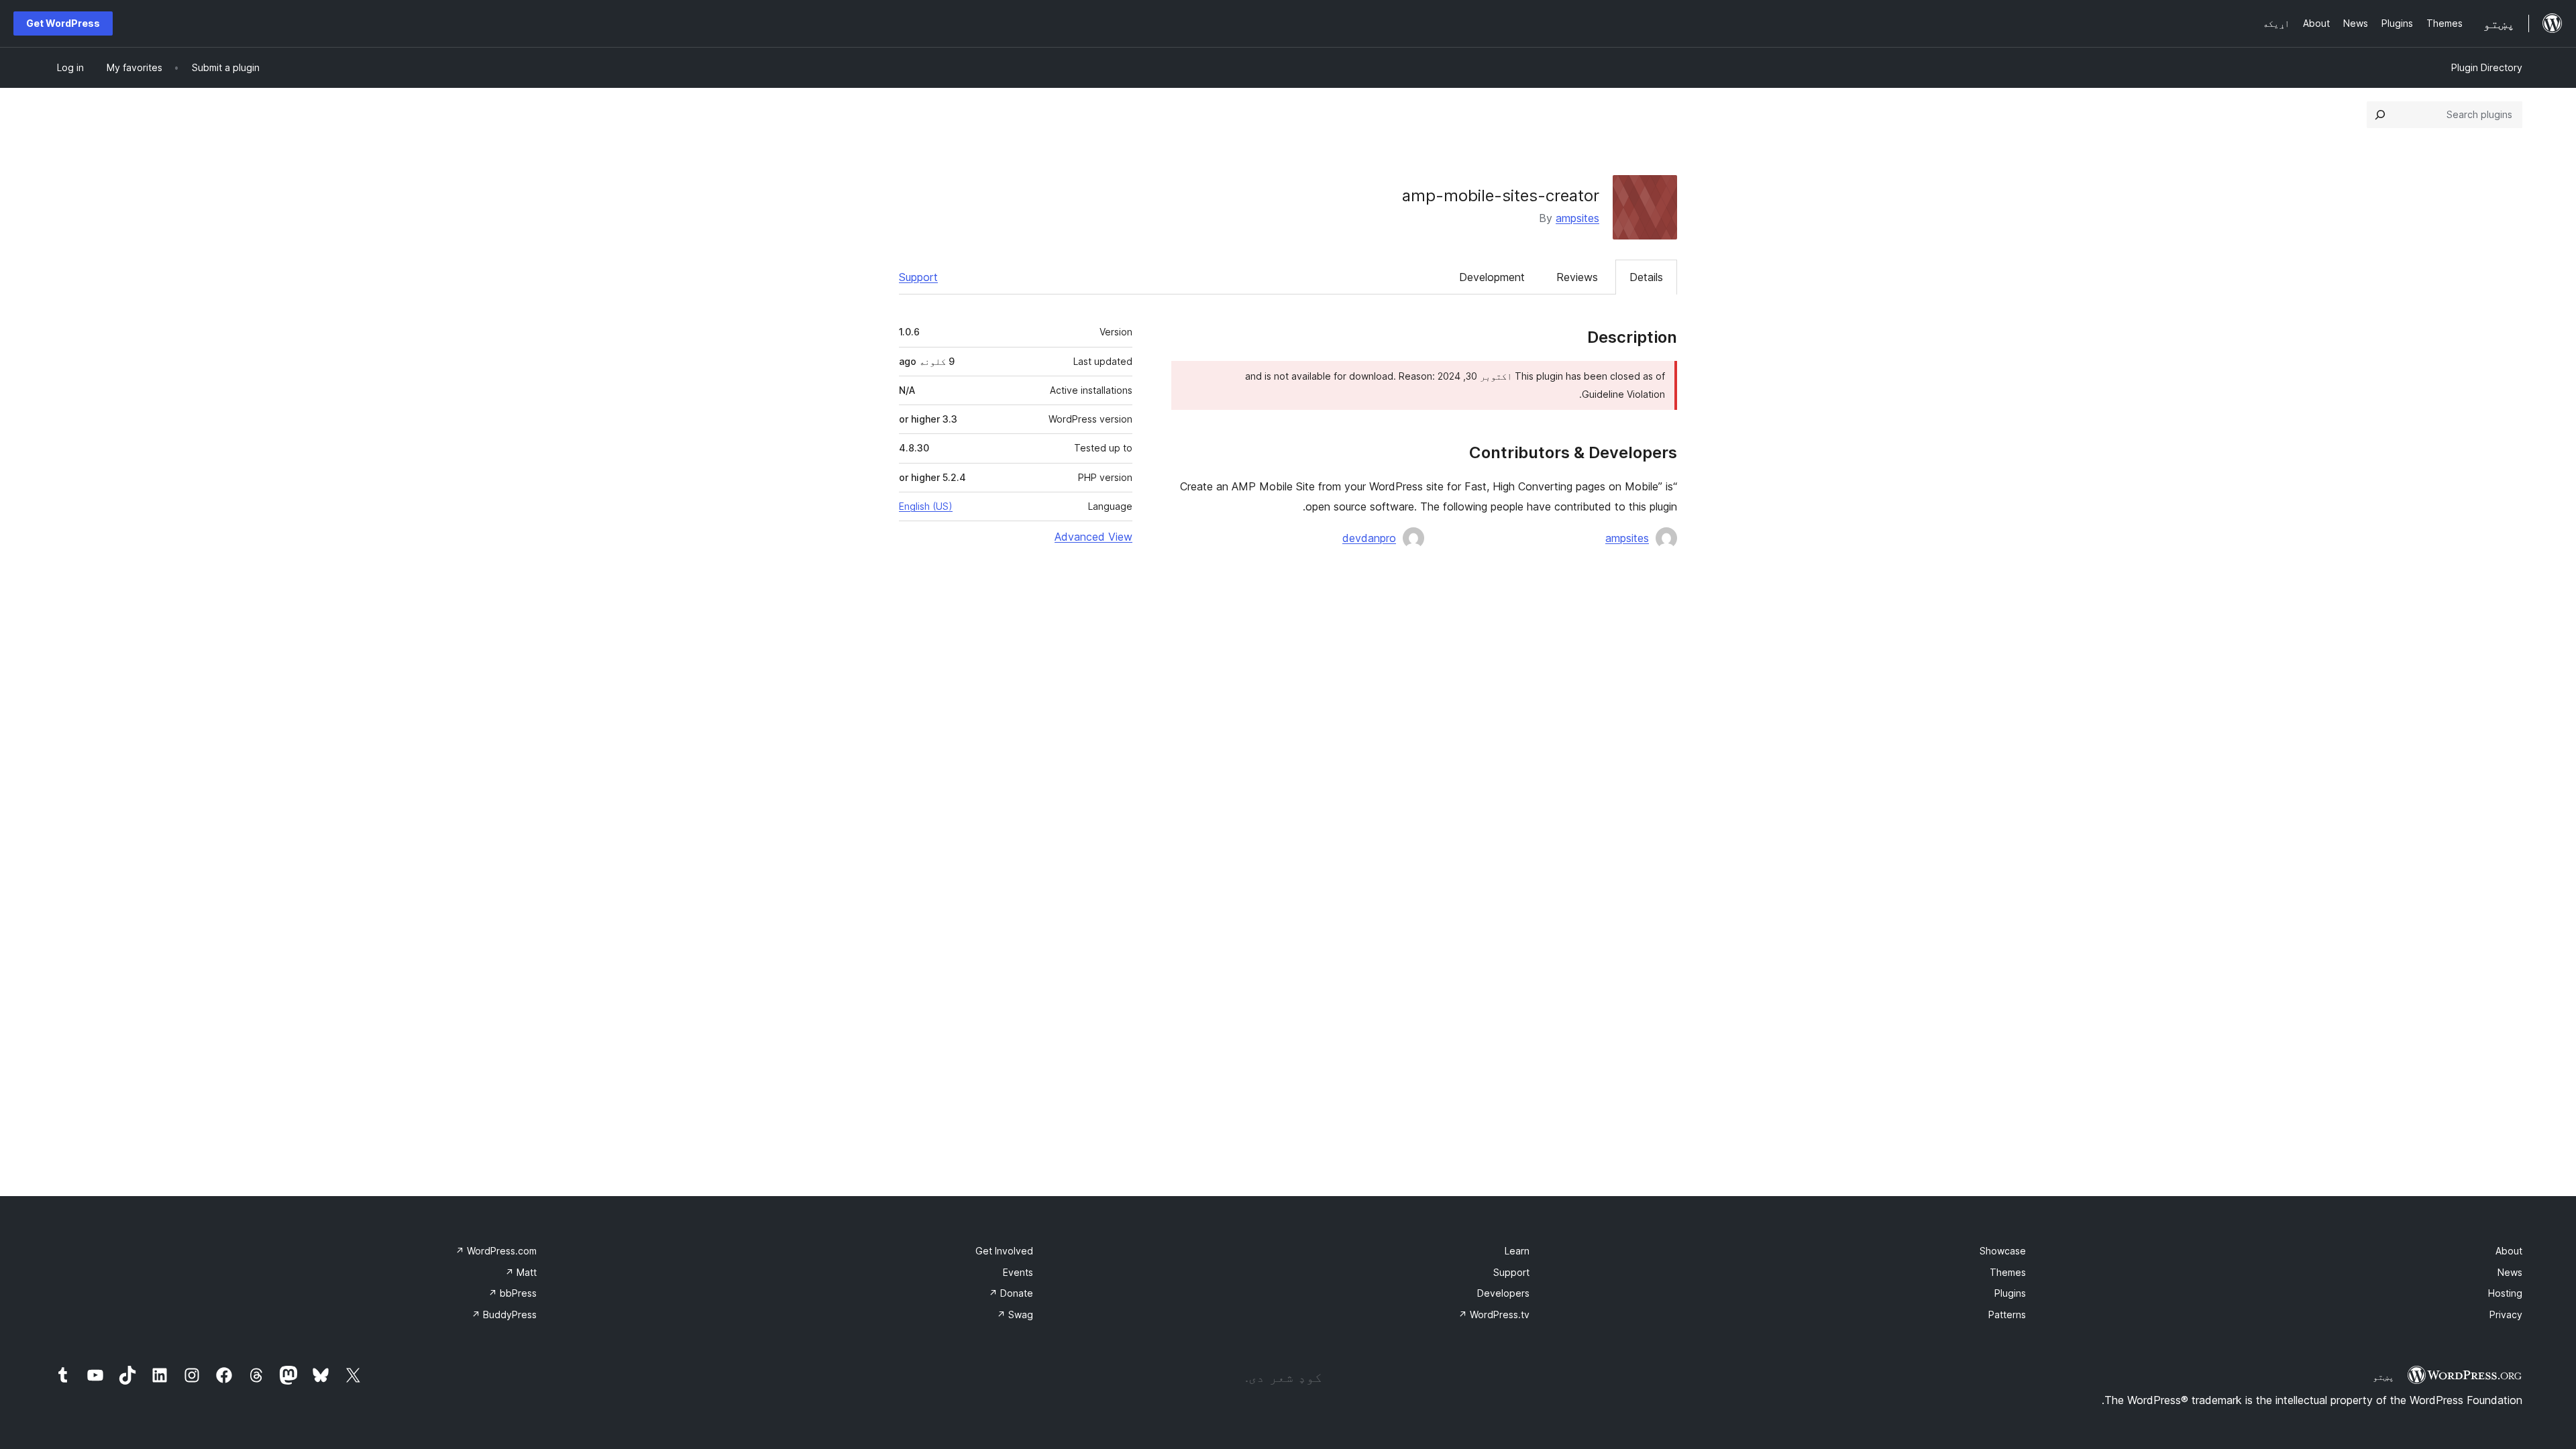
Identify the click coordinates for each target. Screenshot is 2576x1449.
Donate (1011, 1293)
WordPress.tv (1494, 1314)
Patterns (2007, 1314)
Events (1018, 1272)
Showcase (2003, 1251)
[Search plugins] (2380, 115)
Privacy (2506, 1314)
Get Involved (1004, 1251)
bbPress (513, 1293)
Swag (1015, 1314)
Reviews (1577, 277)
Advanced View (1093, 537)
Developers (1503, 1293)
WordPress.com (496, 1251)
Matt (521, 1272)
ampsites (1577, 218)
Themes (2008, 1272)
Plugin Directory (2487, 67)
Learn (1517, 1251)
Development (1492, 277)
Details (1646, 277)
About (2509, 1251)
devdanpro (1369, 538)
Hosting (2505, 1293)
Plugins (2010, 1293)
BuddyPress (504, 1314)
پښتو (2383, 1377)
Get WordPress (63, 23)
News (2510, 1272)
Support (918, 277)
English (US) (926, 506)
